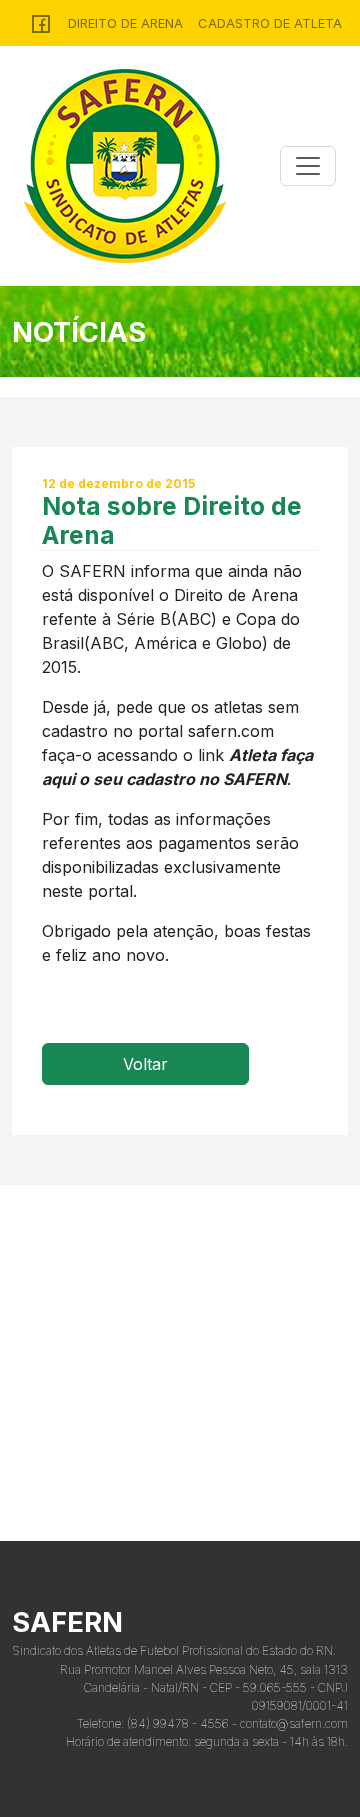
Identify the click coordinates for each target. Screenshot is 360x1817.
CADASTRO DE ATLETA (270, 23)
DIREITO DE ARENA (125, 23)
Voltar (145, 1064)
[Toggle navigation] (308, 166)
